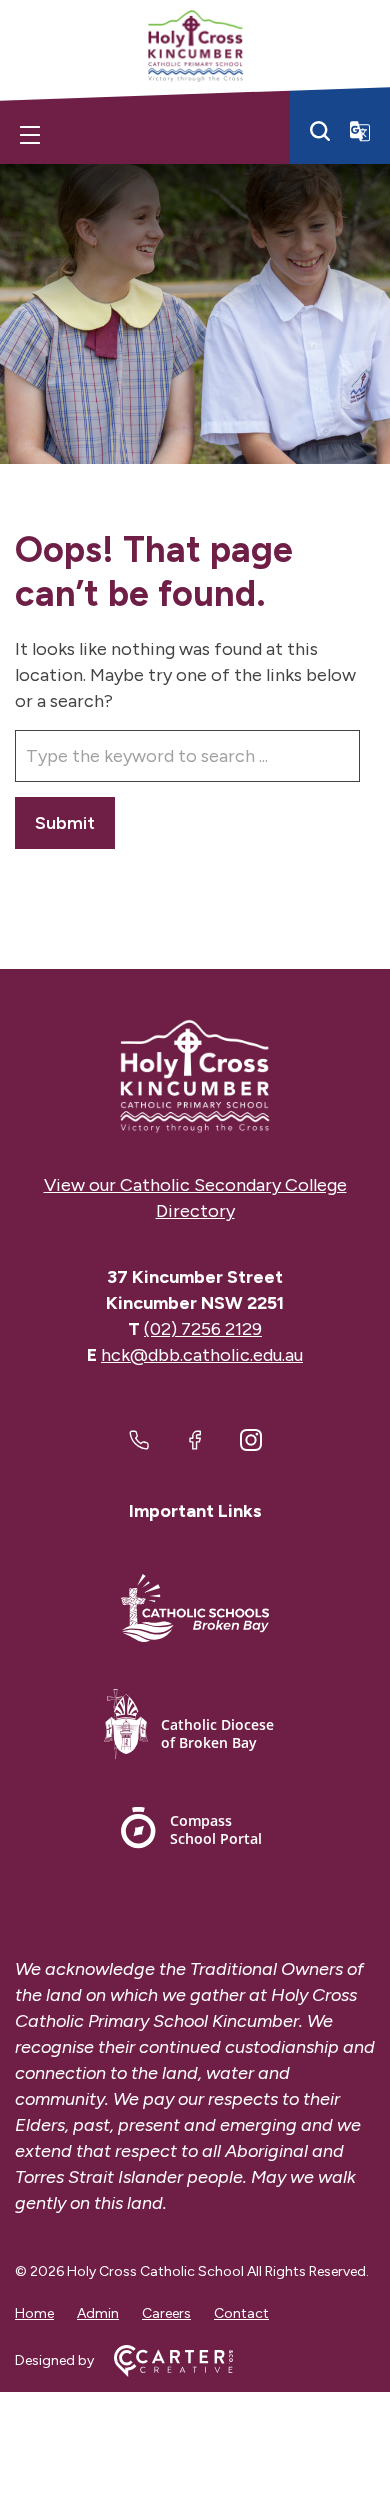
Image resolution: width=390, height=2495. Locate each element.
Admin (98, 2313)
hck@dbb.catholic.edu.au (202, 1355)
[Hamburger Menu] (30, 135)
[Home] (195, 1076)
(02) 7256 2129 (203, 1329)
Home (34, 2313)
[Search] (320, 131)
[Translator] (360, 131)
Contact (241, 2313)
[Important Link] (195, 1611)
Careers (166, 2313)
